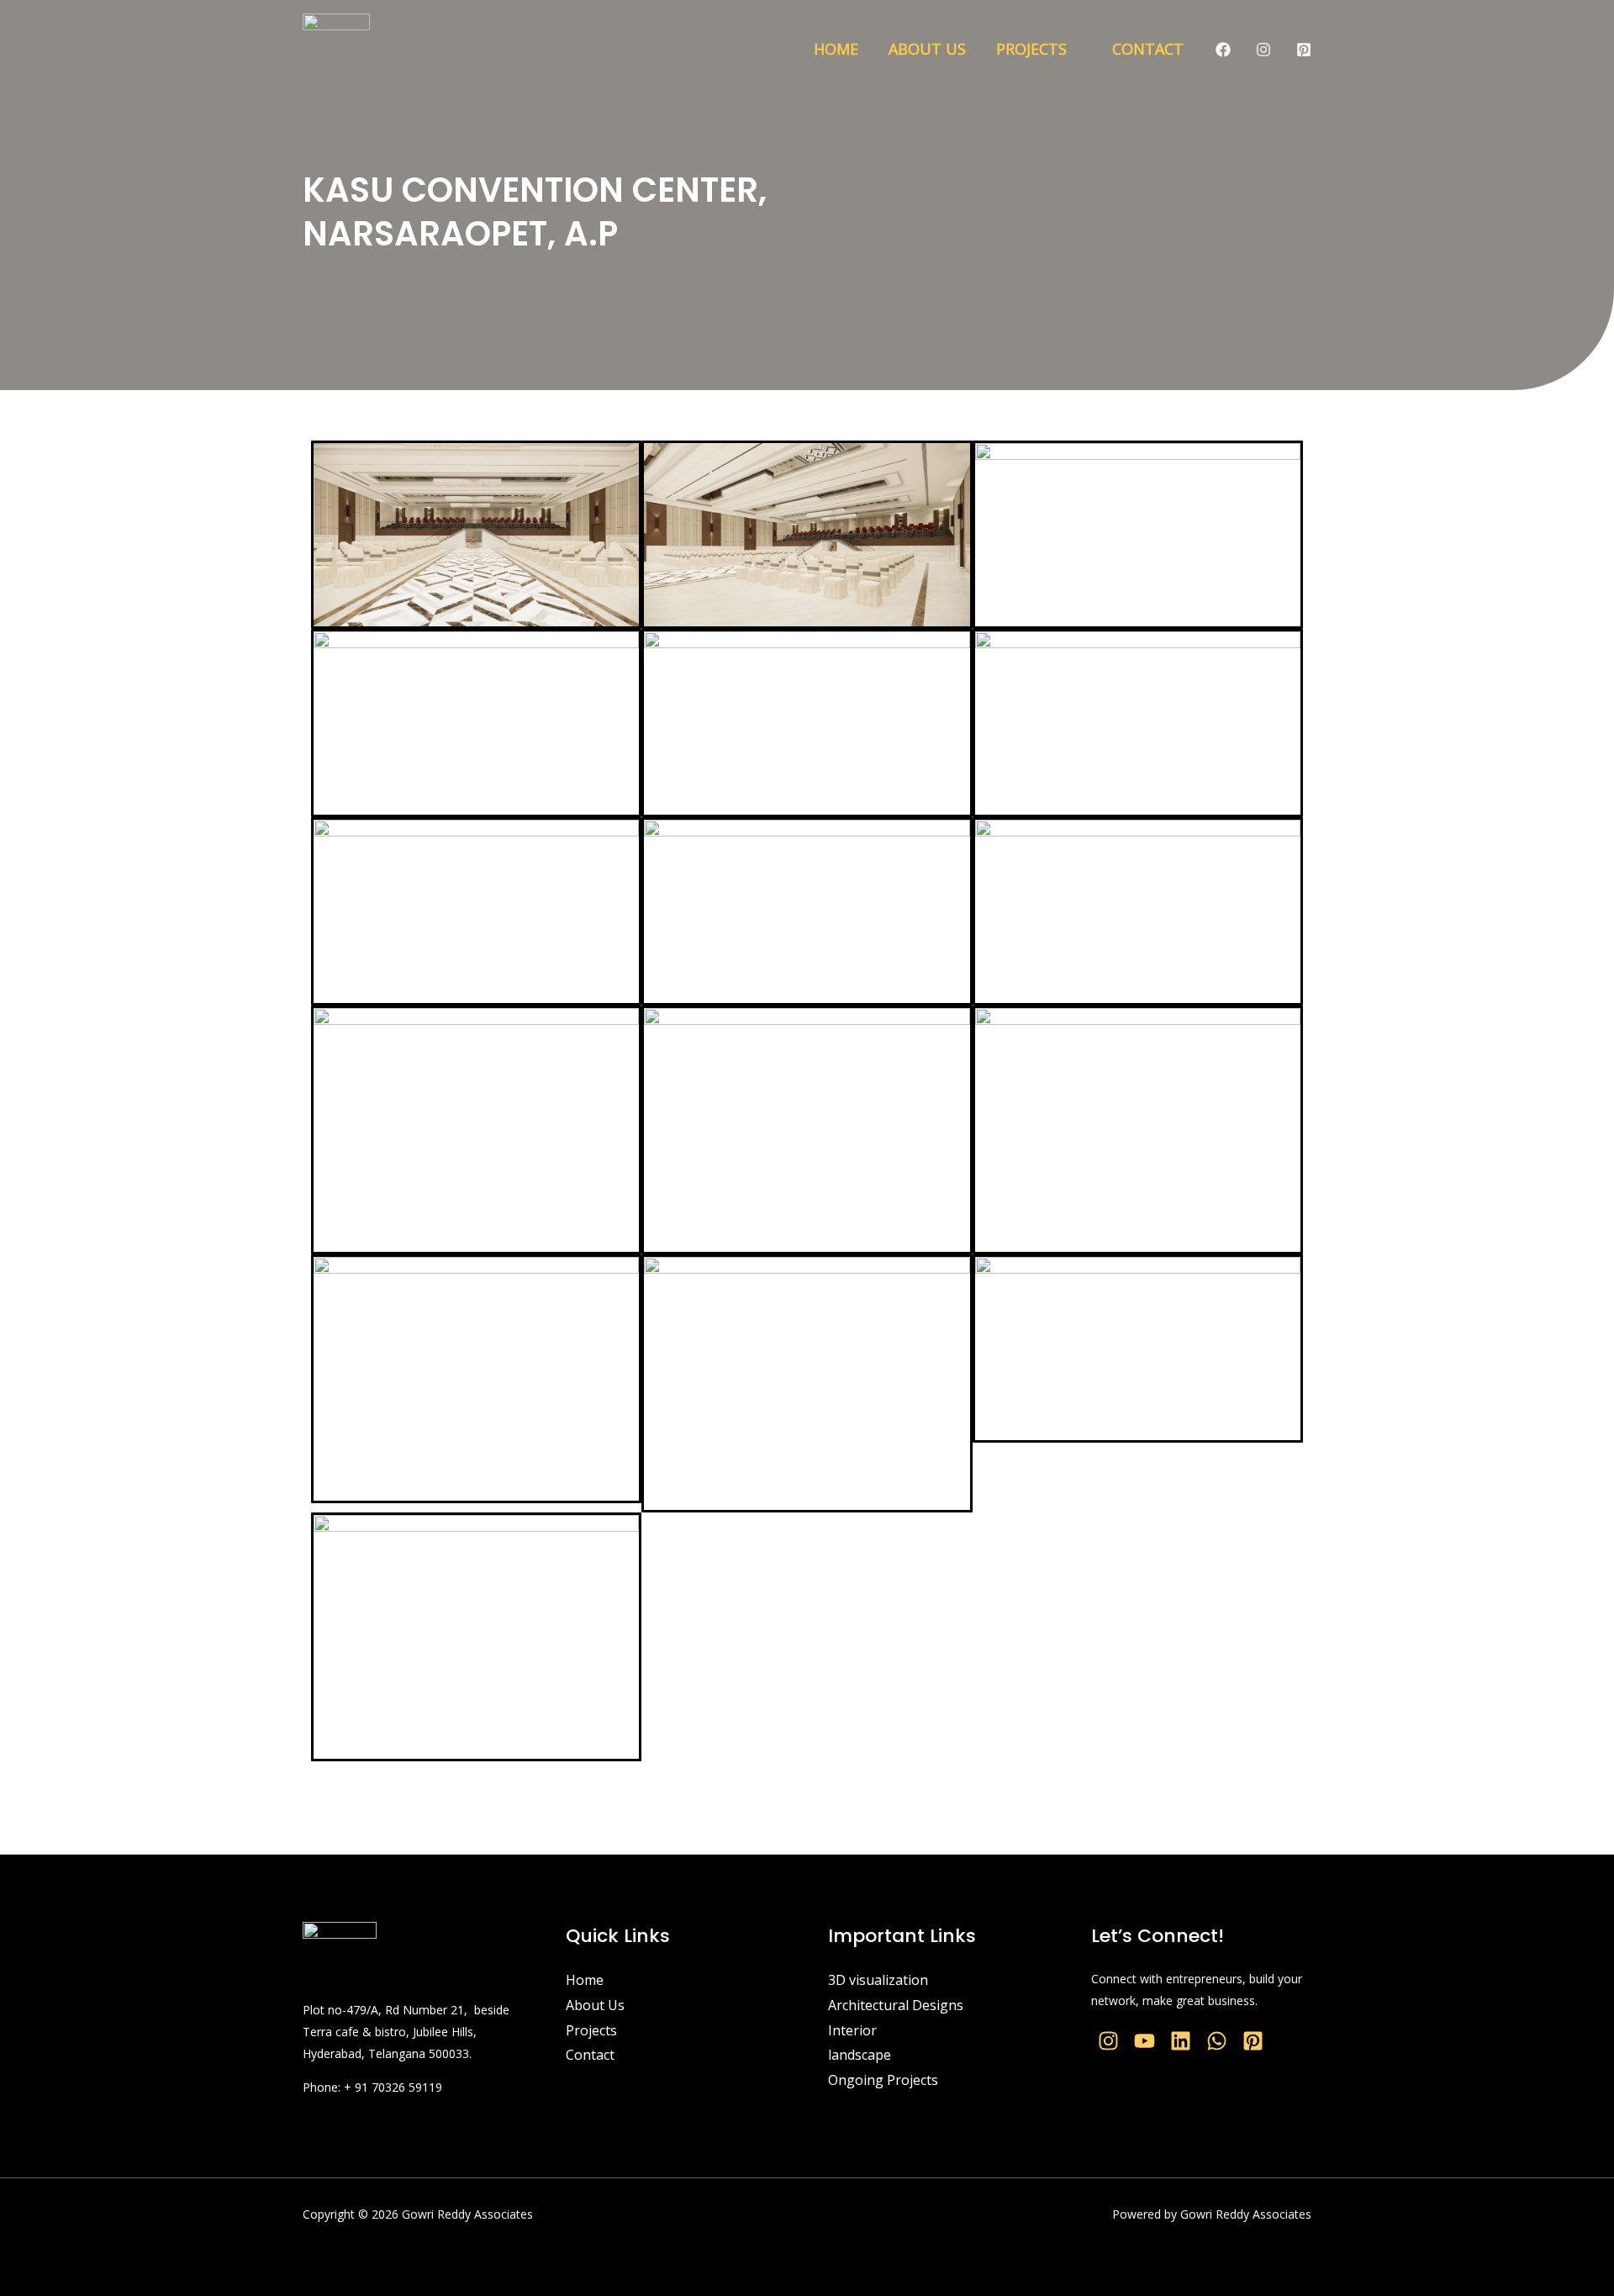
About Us (927, 49)
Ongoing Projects (883, 2080)
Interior (852, 2030)
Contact (1148, 49)
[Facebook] (1223, 50)
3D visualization (878, 1980)
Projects (1031, 49)
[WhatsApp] (1217, 2041)
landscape (860, 2055)
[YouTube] (1145, 2041)
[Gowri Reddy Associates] (336, 47)
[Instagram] (1263, 50)
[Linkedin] (1181, 2041)
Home (836, 49)
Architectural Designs (896, 2005)
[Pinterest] (1304, 50)
